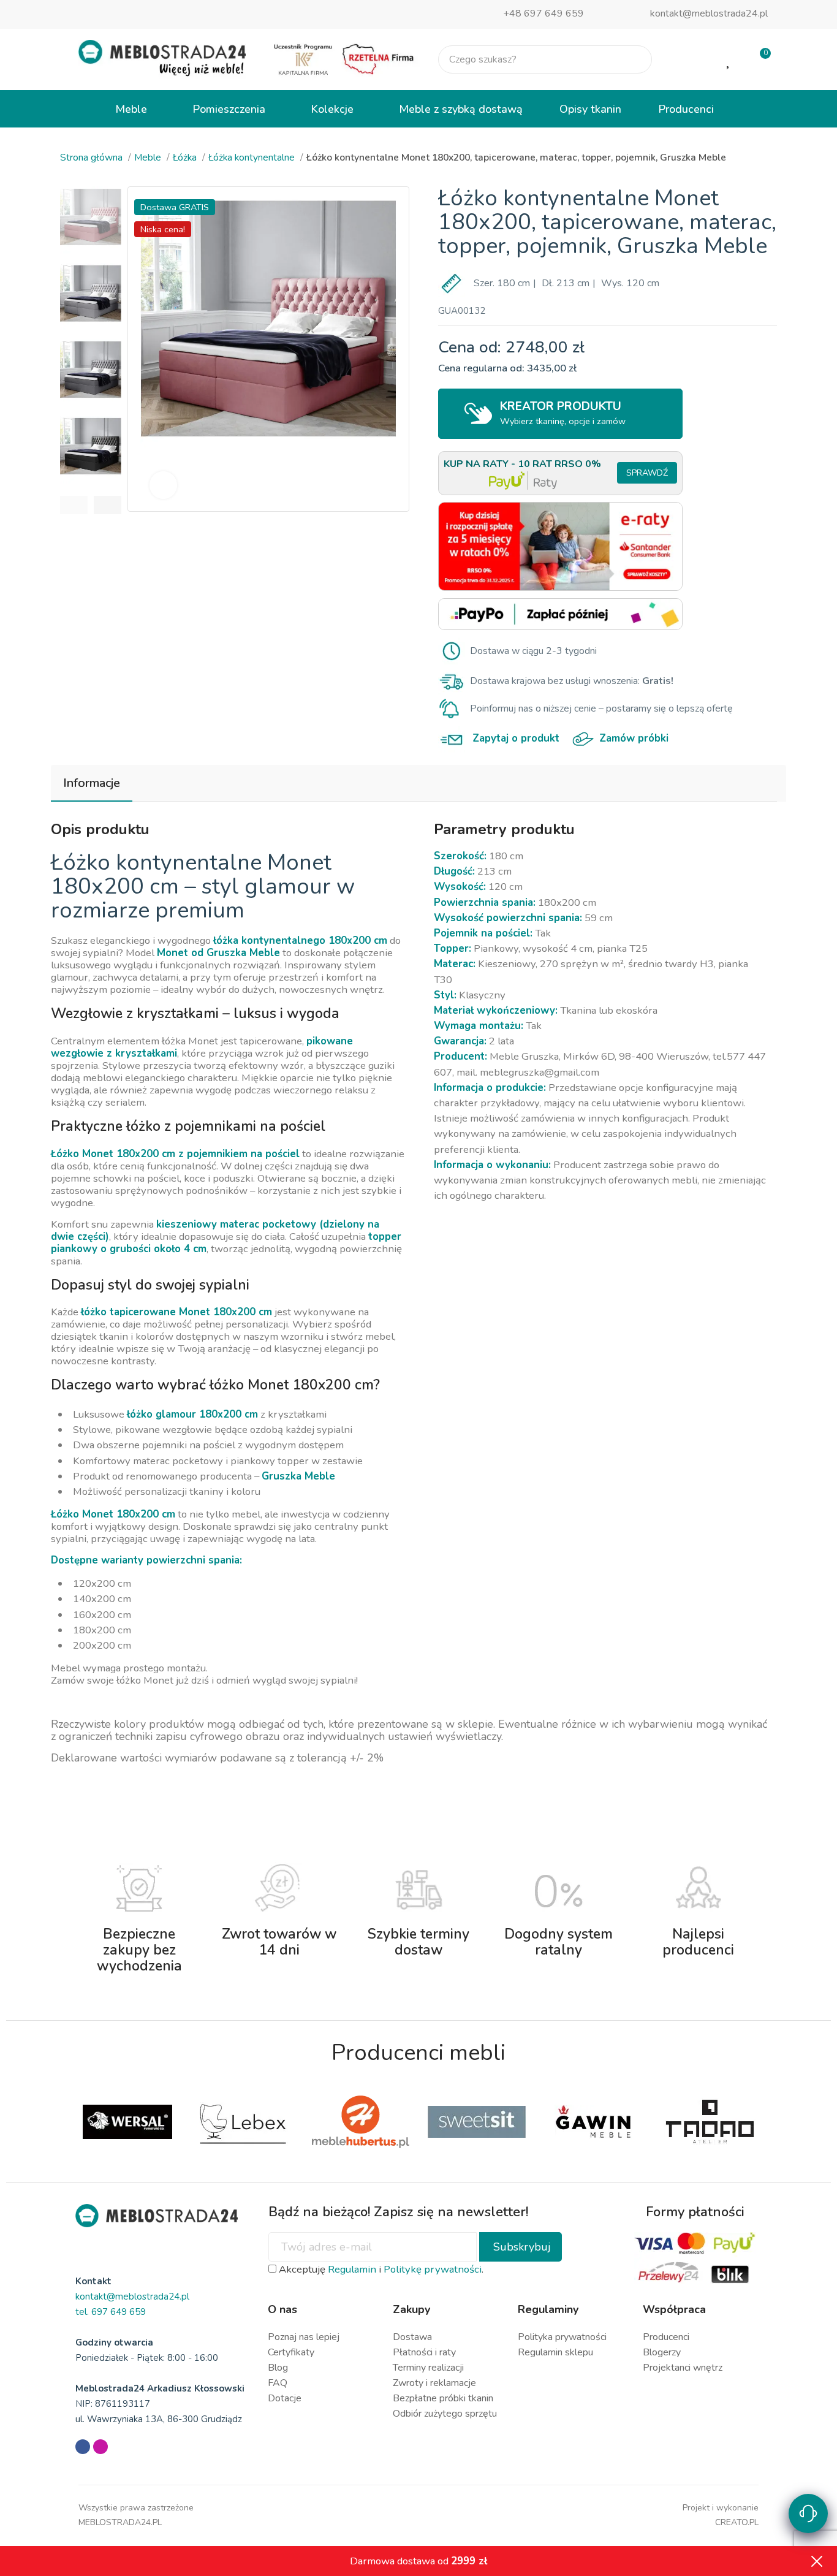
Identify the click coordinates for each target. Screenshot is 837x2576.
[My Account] (690, 59)
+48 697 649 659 (543, 13)
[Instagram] (100, 2447)
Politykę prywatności (433, 2269)
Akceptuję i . (380, 2269)
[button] (74, 505)
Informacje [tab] (92, 783)
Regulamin (352, 2269)
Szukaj (632, 59)
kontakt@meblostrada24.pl (709, 13)
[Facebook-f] (83, 2447)
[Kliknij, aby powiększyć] (163, 485)
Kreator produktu (563, 413)
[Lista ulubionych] (729, 59)
